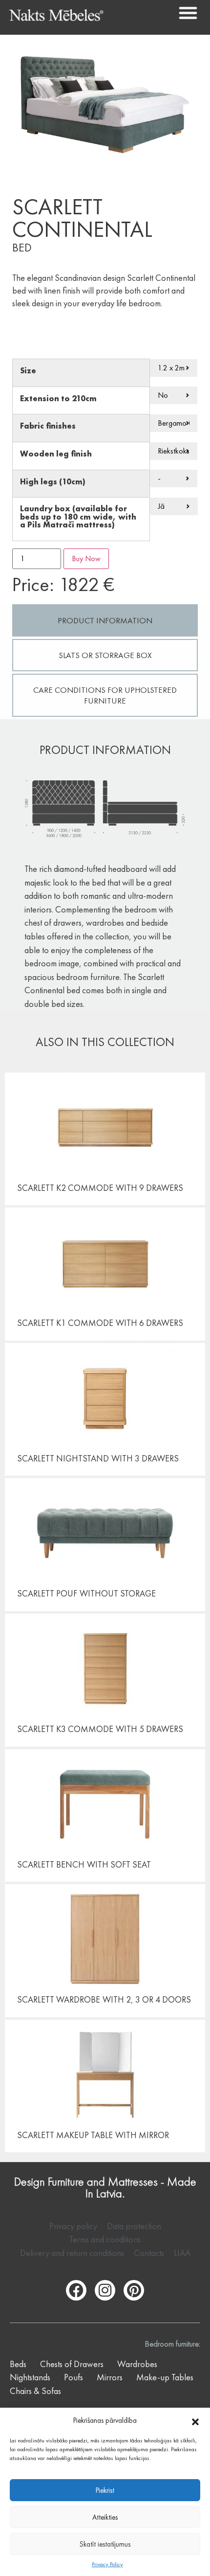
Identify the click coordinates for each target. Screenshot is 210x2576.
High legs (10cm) (53, 482)
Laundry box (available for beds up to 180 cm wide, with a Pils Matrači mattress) (78, 517)
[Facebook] (76, 2290)
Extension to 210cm (58, 399)
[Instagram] (105, 2290)
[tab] (105, 620)
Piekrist (105, 2490)
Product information (105, 620)
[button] (195, 2420)
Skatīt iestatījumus (105, 2544)
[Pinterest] (134, 2290)
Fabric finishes (48, 426)
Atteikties (105, 2517)
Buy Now (86, 559)
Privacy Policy (107, 2564)
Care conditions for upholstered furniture (105, 695)
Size (28, 371)
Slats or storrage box (105, 655)
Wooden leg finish (56, 454)
